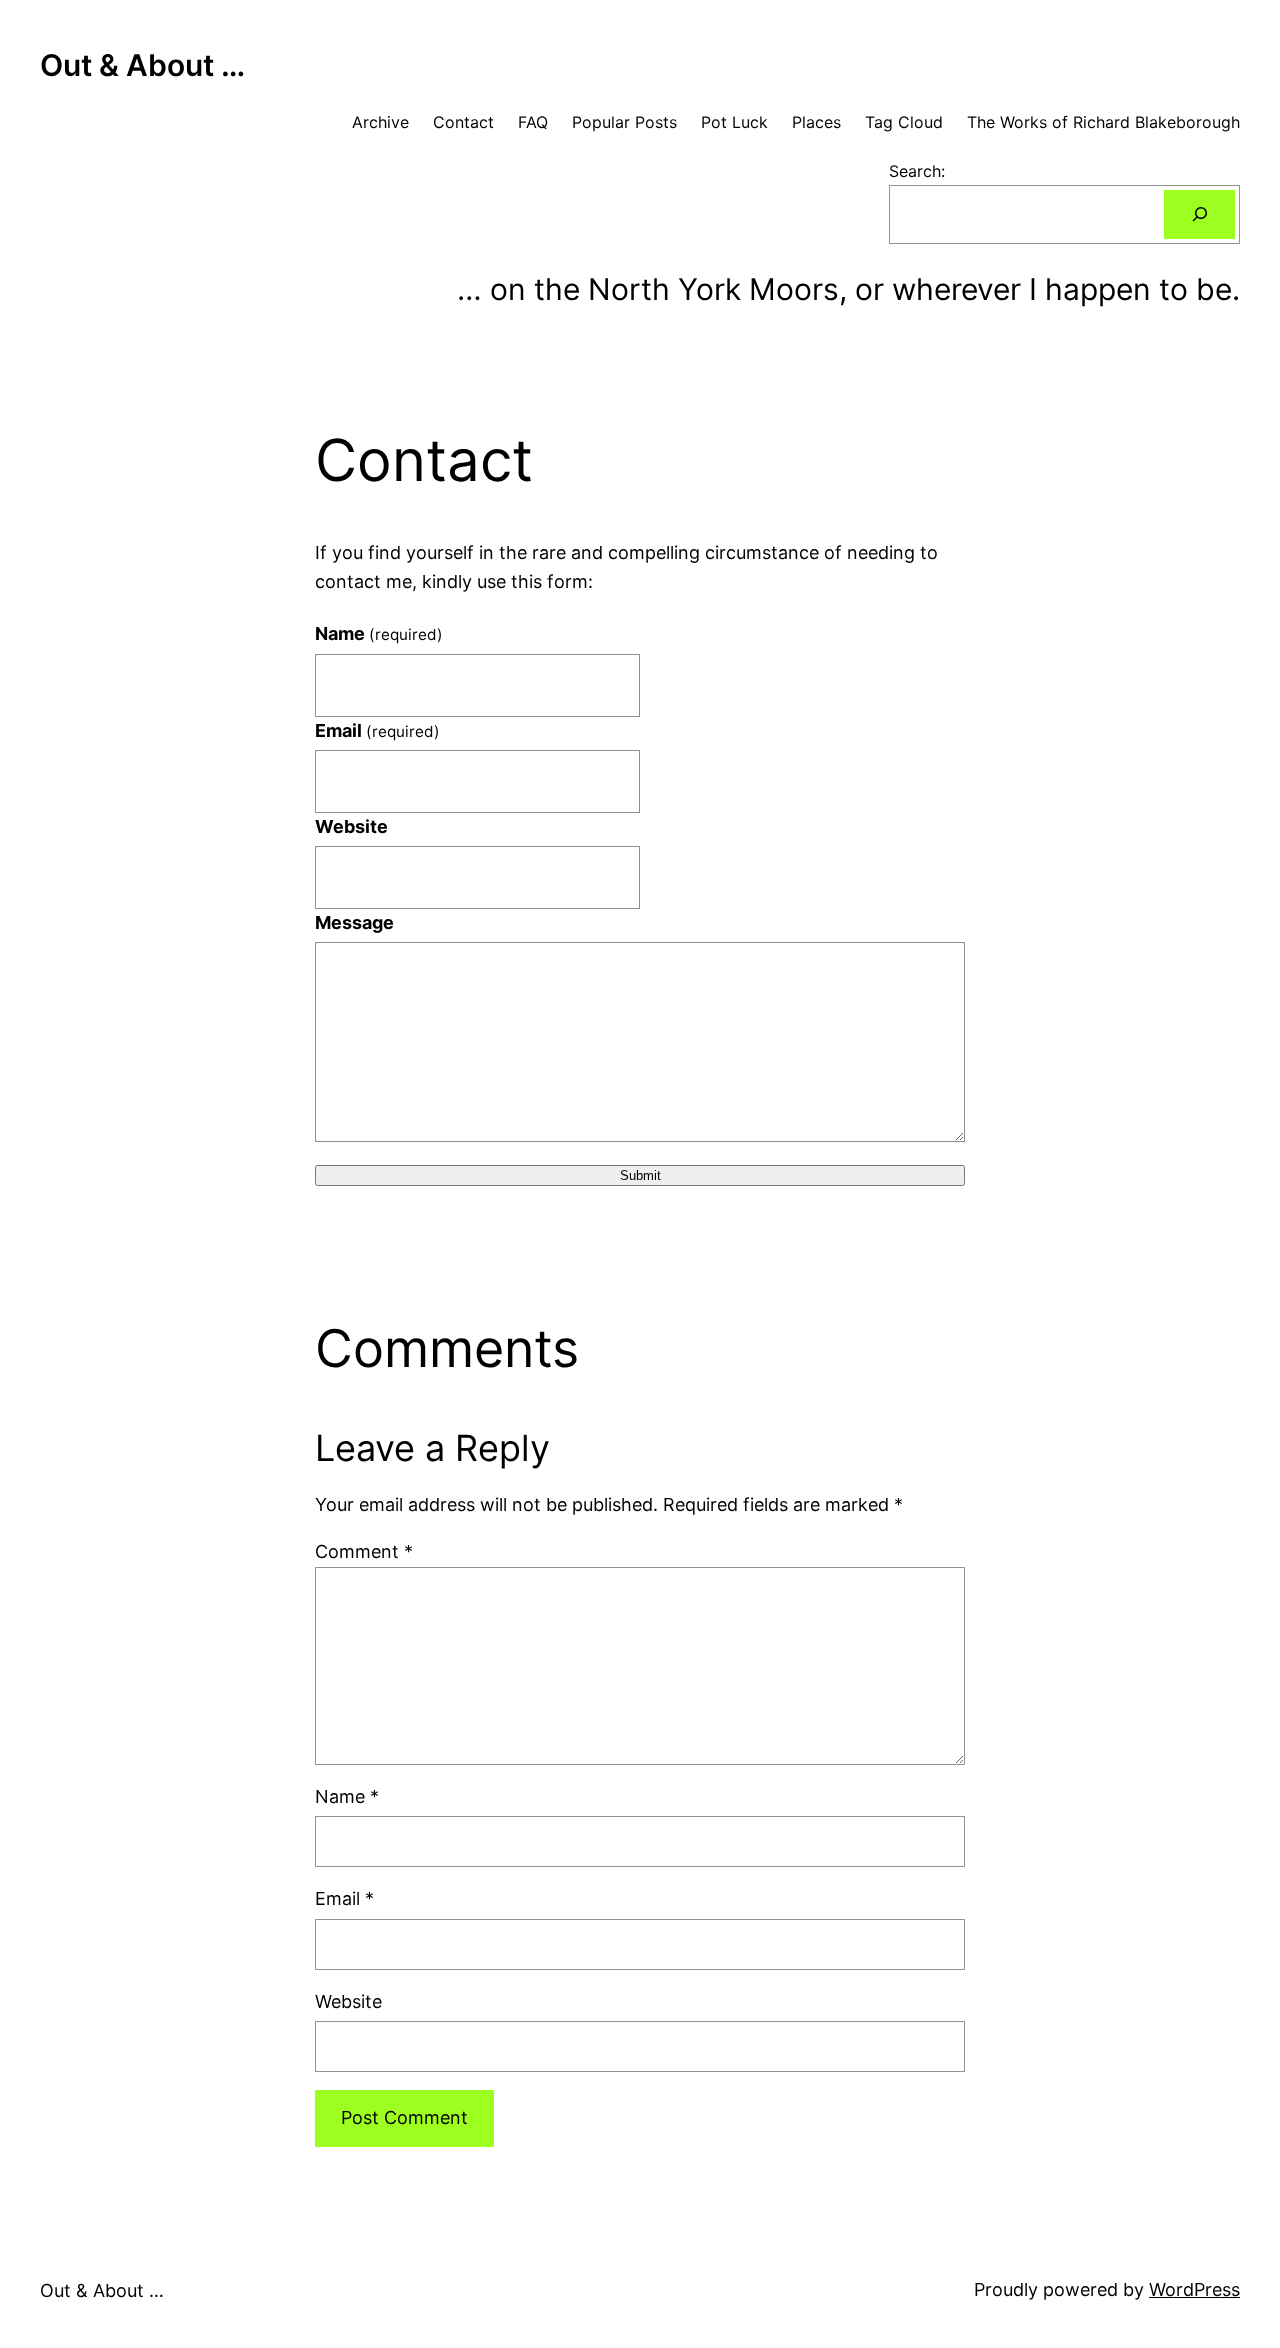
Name (379, 633)
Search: (917, 171)
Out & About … (142, 65)
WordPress (1194, 2289)
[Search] (1199, 214)
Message (354, 922)
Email (377, 730)
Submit (640, 1175)
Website (351, 826)
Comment (364, 1551)
